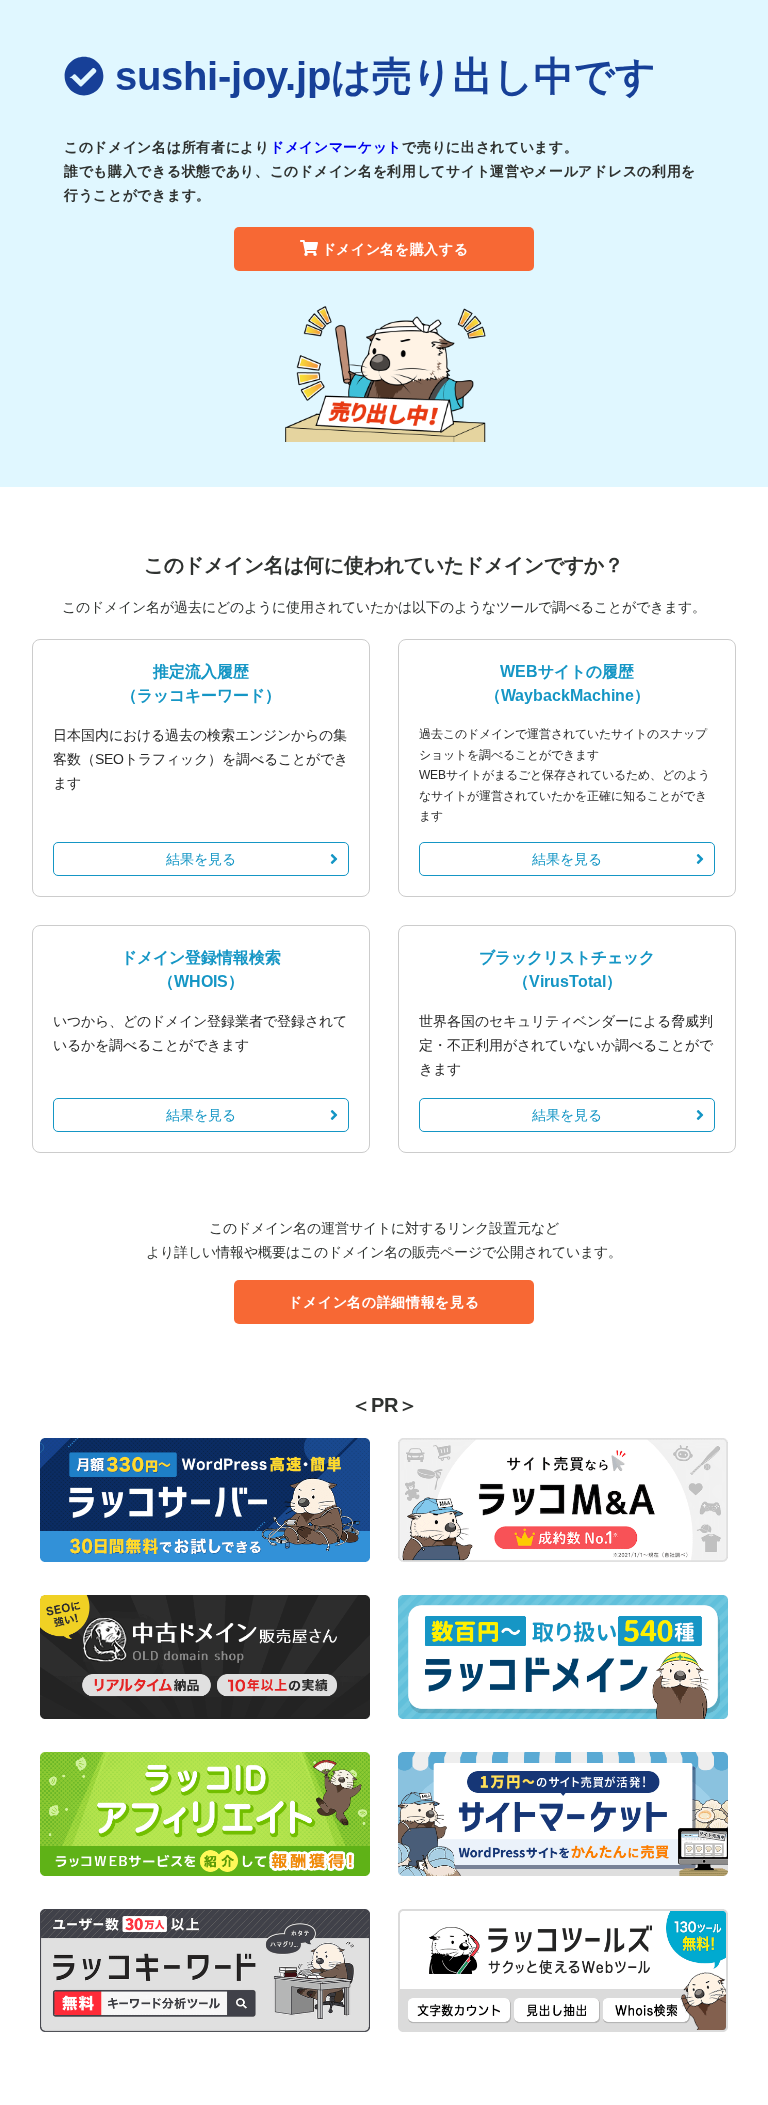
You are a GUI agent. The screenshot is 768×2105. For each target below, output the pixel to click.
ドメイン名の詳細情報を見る (383, 1302)
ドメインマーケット (336, 147)
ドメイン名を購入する (395, 249)
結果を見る (201, 859)
